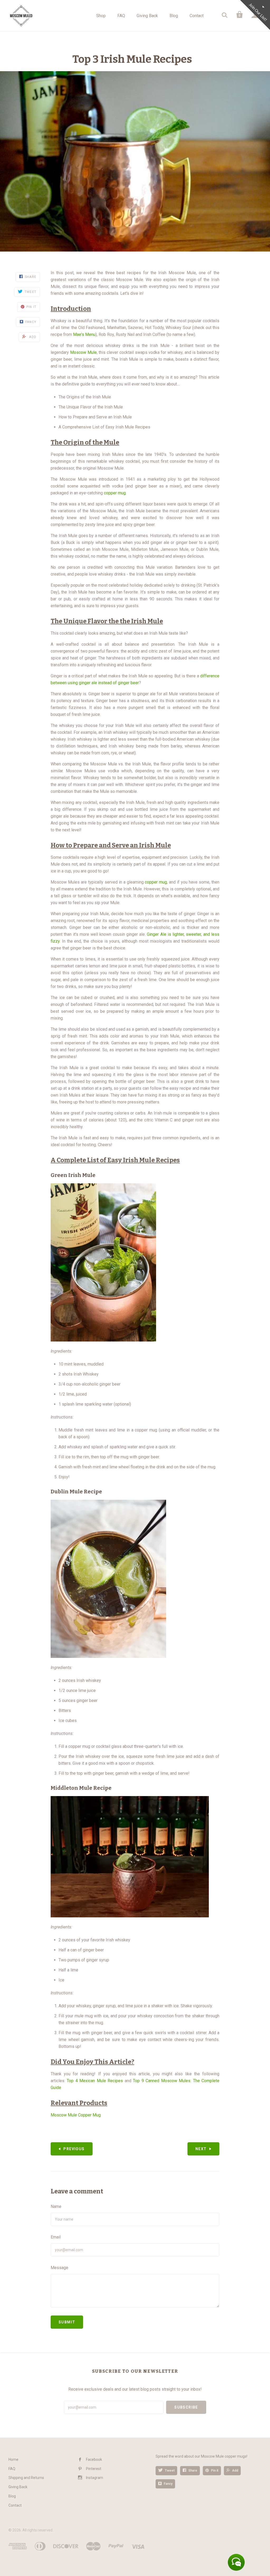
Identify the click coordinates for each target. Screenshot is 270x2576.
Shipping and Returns (26, 2478)
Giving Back (147, 16)
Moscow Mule (83, 352)
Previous (74, 2149)
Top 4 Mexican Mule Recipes (95, 2081)
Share (193, 2471)
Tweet (170, 2471)
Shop (101, 16)
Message (59, 2268)
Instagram (95, 2478)
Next (201, 2149)
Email (56, 2237)
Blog (174, 16)
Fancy (168, 2484)
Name (56, 2206)
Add (235, 2471)
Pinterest (94, 2469)
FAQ (121, 16)
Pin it (215, 2471)
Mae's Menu (84, 334)
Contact (197, 16)
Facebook (94, 2459)
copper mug (115, 493)
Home (13, 2459)
